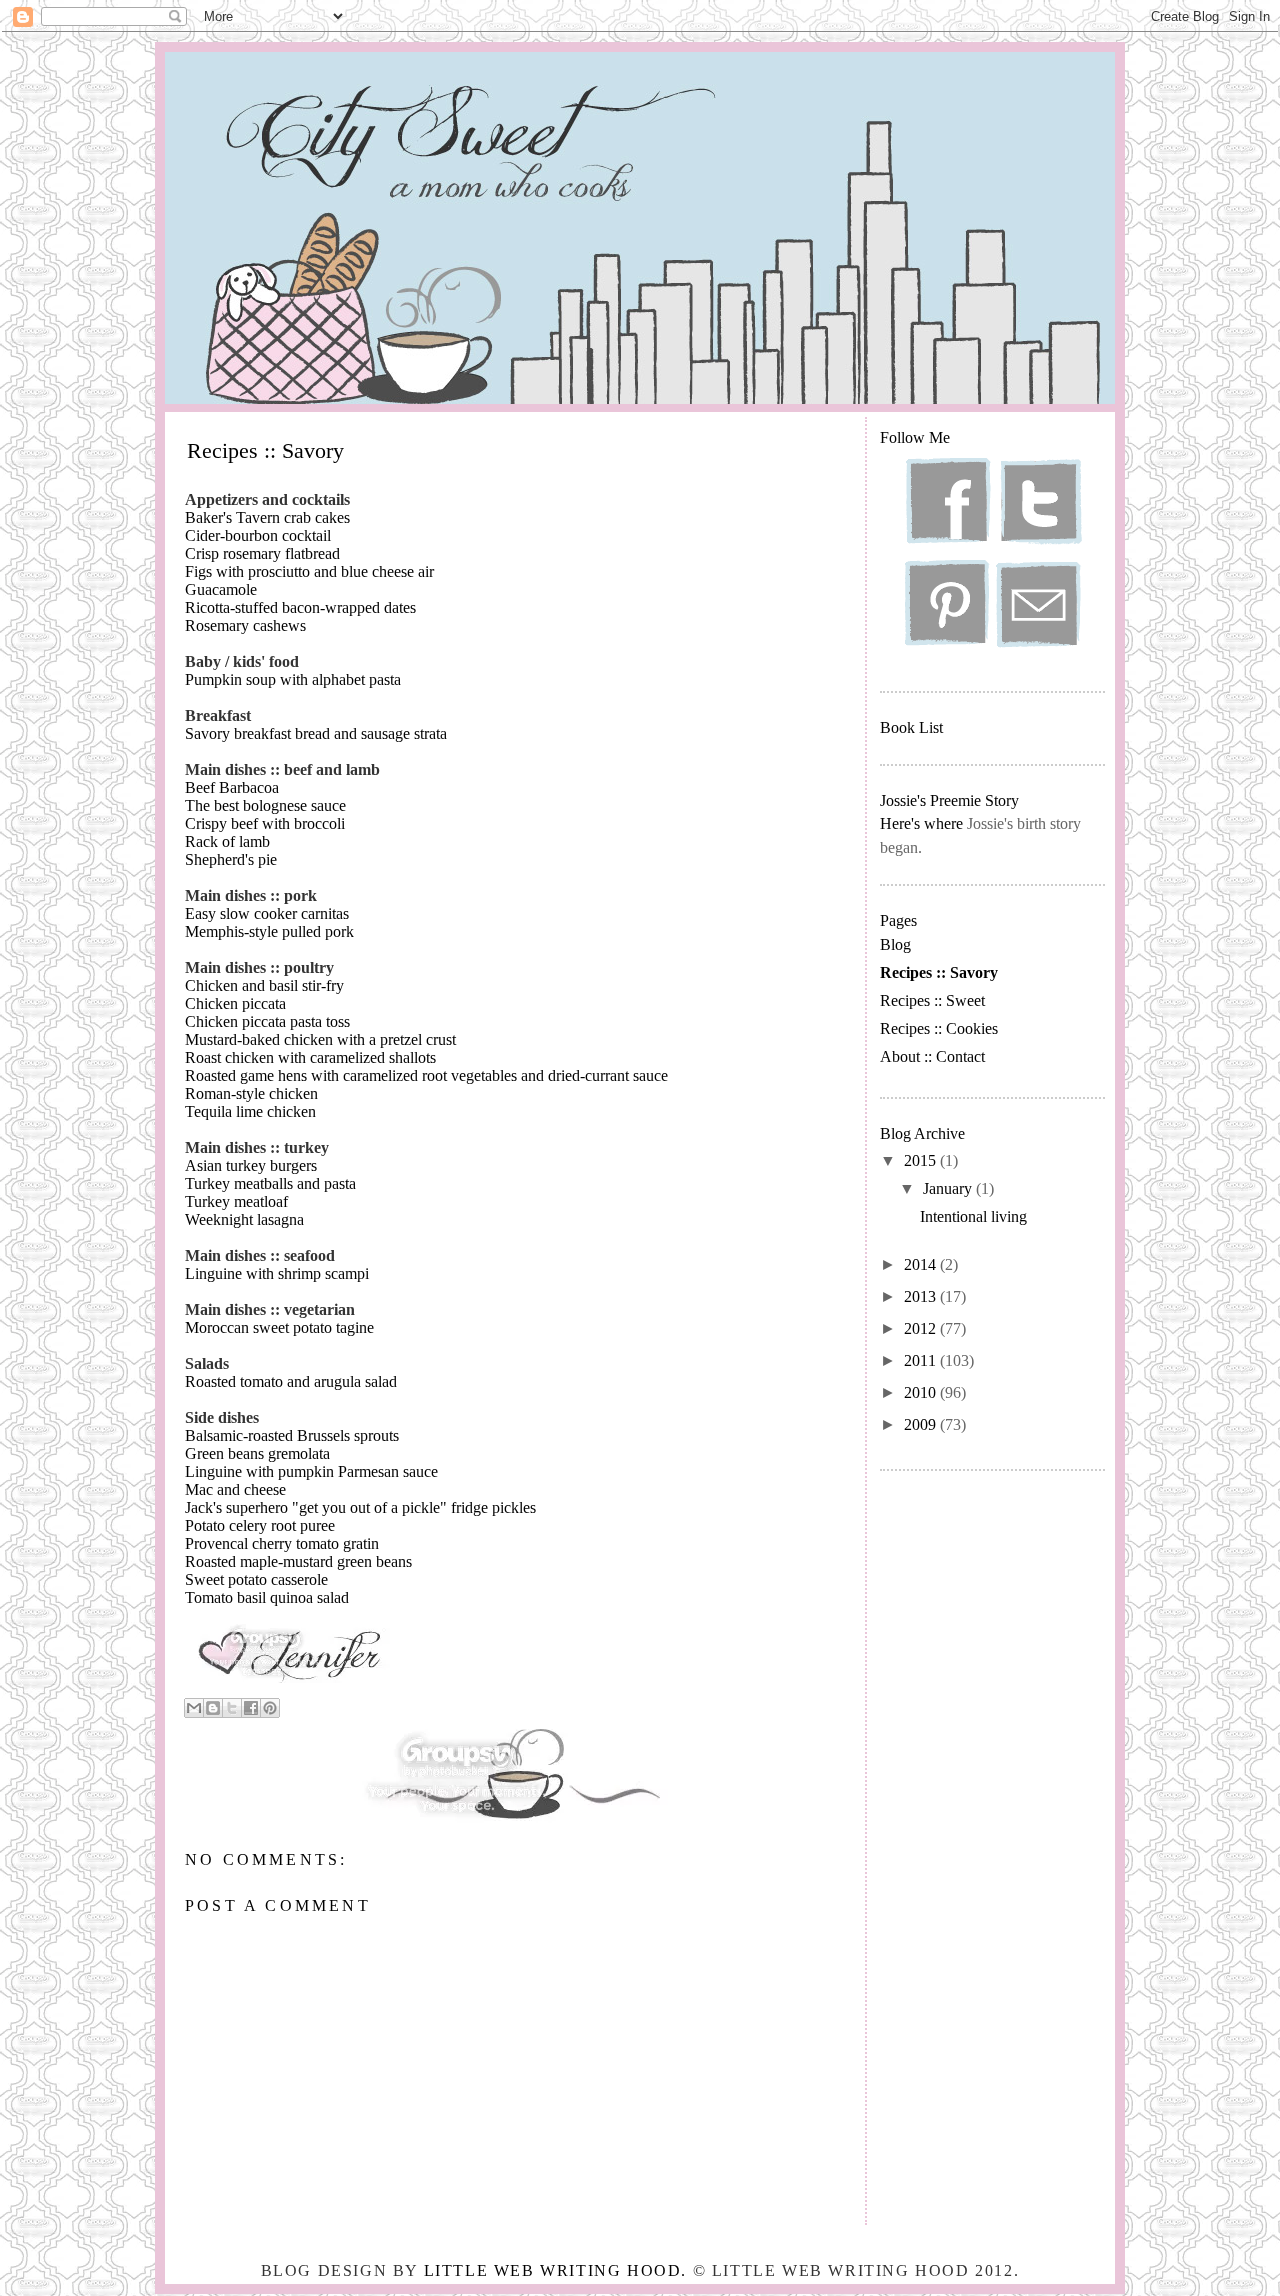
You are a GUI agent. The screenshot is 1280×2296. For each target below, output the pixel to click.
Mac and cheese (235, 1489)
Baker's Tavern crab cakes (267, 517)
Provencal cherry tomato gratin (282, 1543)
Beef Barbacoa (232, 787)
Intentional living (973, 1216)
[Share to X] (232, 1708)
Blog (895, 944)
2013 (922, 1296)
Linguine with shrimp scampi (277, 1273)
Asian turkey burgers (251, 1165)
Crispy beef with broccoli (265, 823)
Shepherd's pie (231, 859)
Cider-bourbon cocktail (258, 535)
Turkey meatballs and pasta (270, 1183)
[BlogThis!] (213, 1708)
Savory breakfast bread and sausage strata (316, 733)
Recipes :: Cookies (939, 1028)
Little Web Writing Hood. (555, 2270)
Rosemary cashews (245, 625)
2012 (922, 1328)
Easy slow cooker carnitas (267, 913)
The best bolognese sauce (265, 805)
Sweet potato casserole (256, 1579)
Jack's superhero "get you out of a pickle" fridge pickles (360, 1507)
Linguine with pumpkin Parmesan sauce (311, 1471)
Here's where (921, 823)
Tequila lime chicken (250, 1111)
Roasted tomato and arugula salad (291, 1381)
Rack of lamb (227, 841)
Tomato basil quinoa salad (267, 1597)
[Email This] (194, 1708)
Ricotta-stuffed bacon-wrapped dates (300, 607)
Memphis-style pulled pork (269, 931)
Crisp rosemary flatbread (262, 553)
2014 (922, 1264)
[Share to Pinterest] (270, 1708)
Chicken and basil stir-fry (264, 985)
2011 (922, 1360)
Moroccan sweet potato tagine (279, 1327)
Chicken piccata (235, 1003)
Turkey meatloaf (236, 1201)
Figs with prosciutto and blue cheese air (309, 571)
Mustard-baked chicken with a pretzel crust (320, 1039)
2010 (922, 1392)
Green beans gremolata (257, 1453)
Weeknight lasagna (244, 1219)
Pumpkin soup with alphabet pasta (293, 679)
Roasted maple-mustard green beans (298, 1561)
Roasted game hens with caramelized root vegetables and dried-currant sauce (426, 1075)
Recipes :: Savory (939, 972)
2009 (922, 1424)
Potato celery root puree (260, 1525)
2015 (922, 1160)
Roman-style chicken (251, 1093)
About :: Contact (932, 1056)
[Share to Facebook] (251, 1708)
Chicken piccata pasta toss (267, 1021)
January (949, 1188)
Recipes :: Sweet (932, 1000)
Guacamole (221, 589)
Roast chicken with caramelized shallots (310, 1057)
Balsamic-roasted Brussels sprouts (292, 1435)
